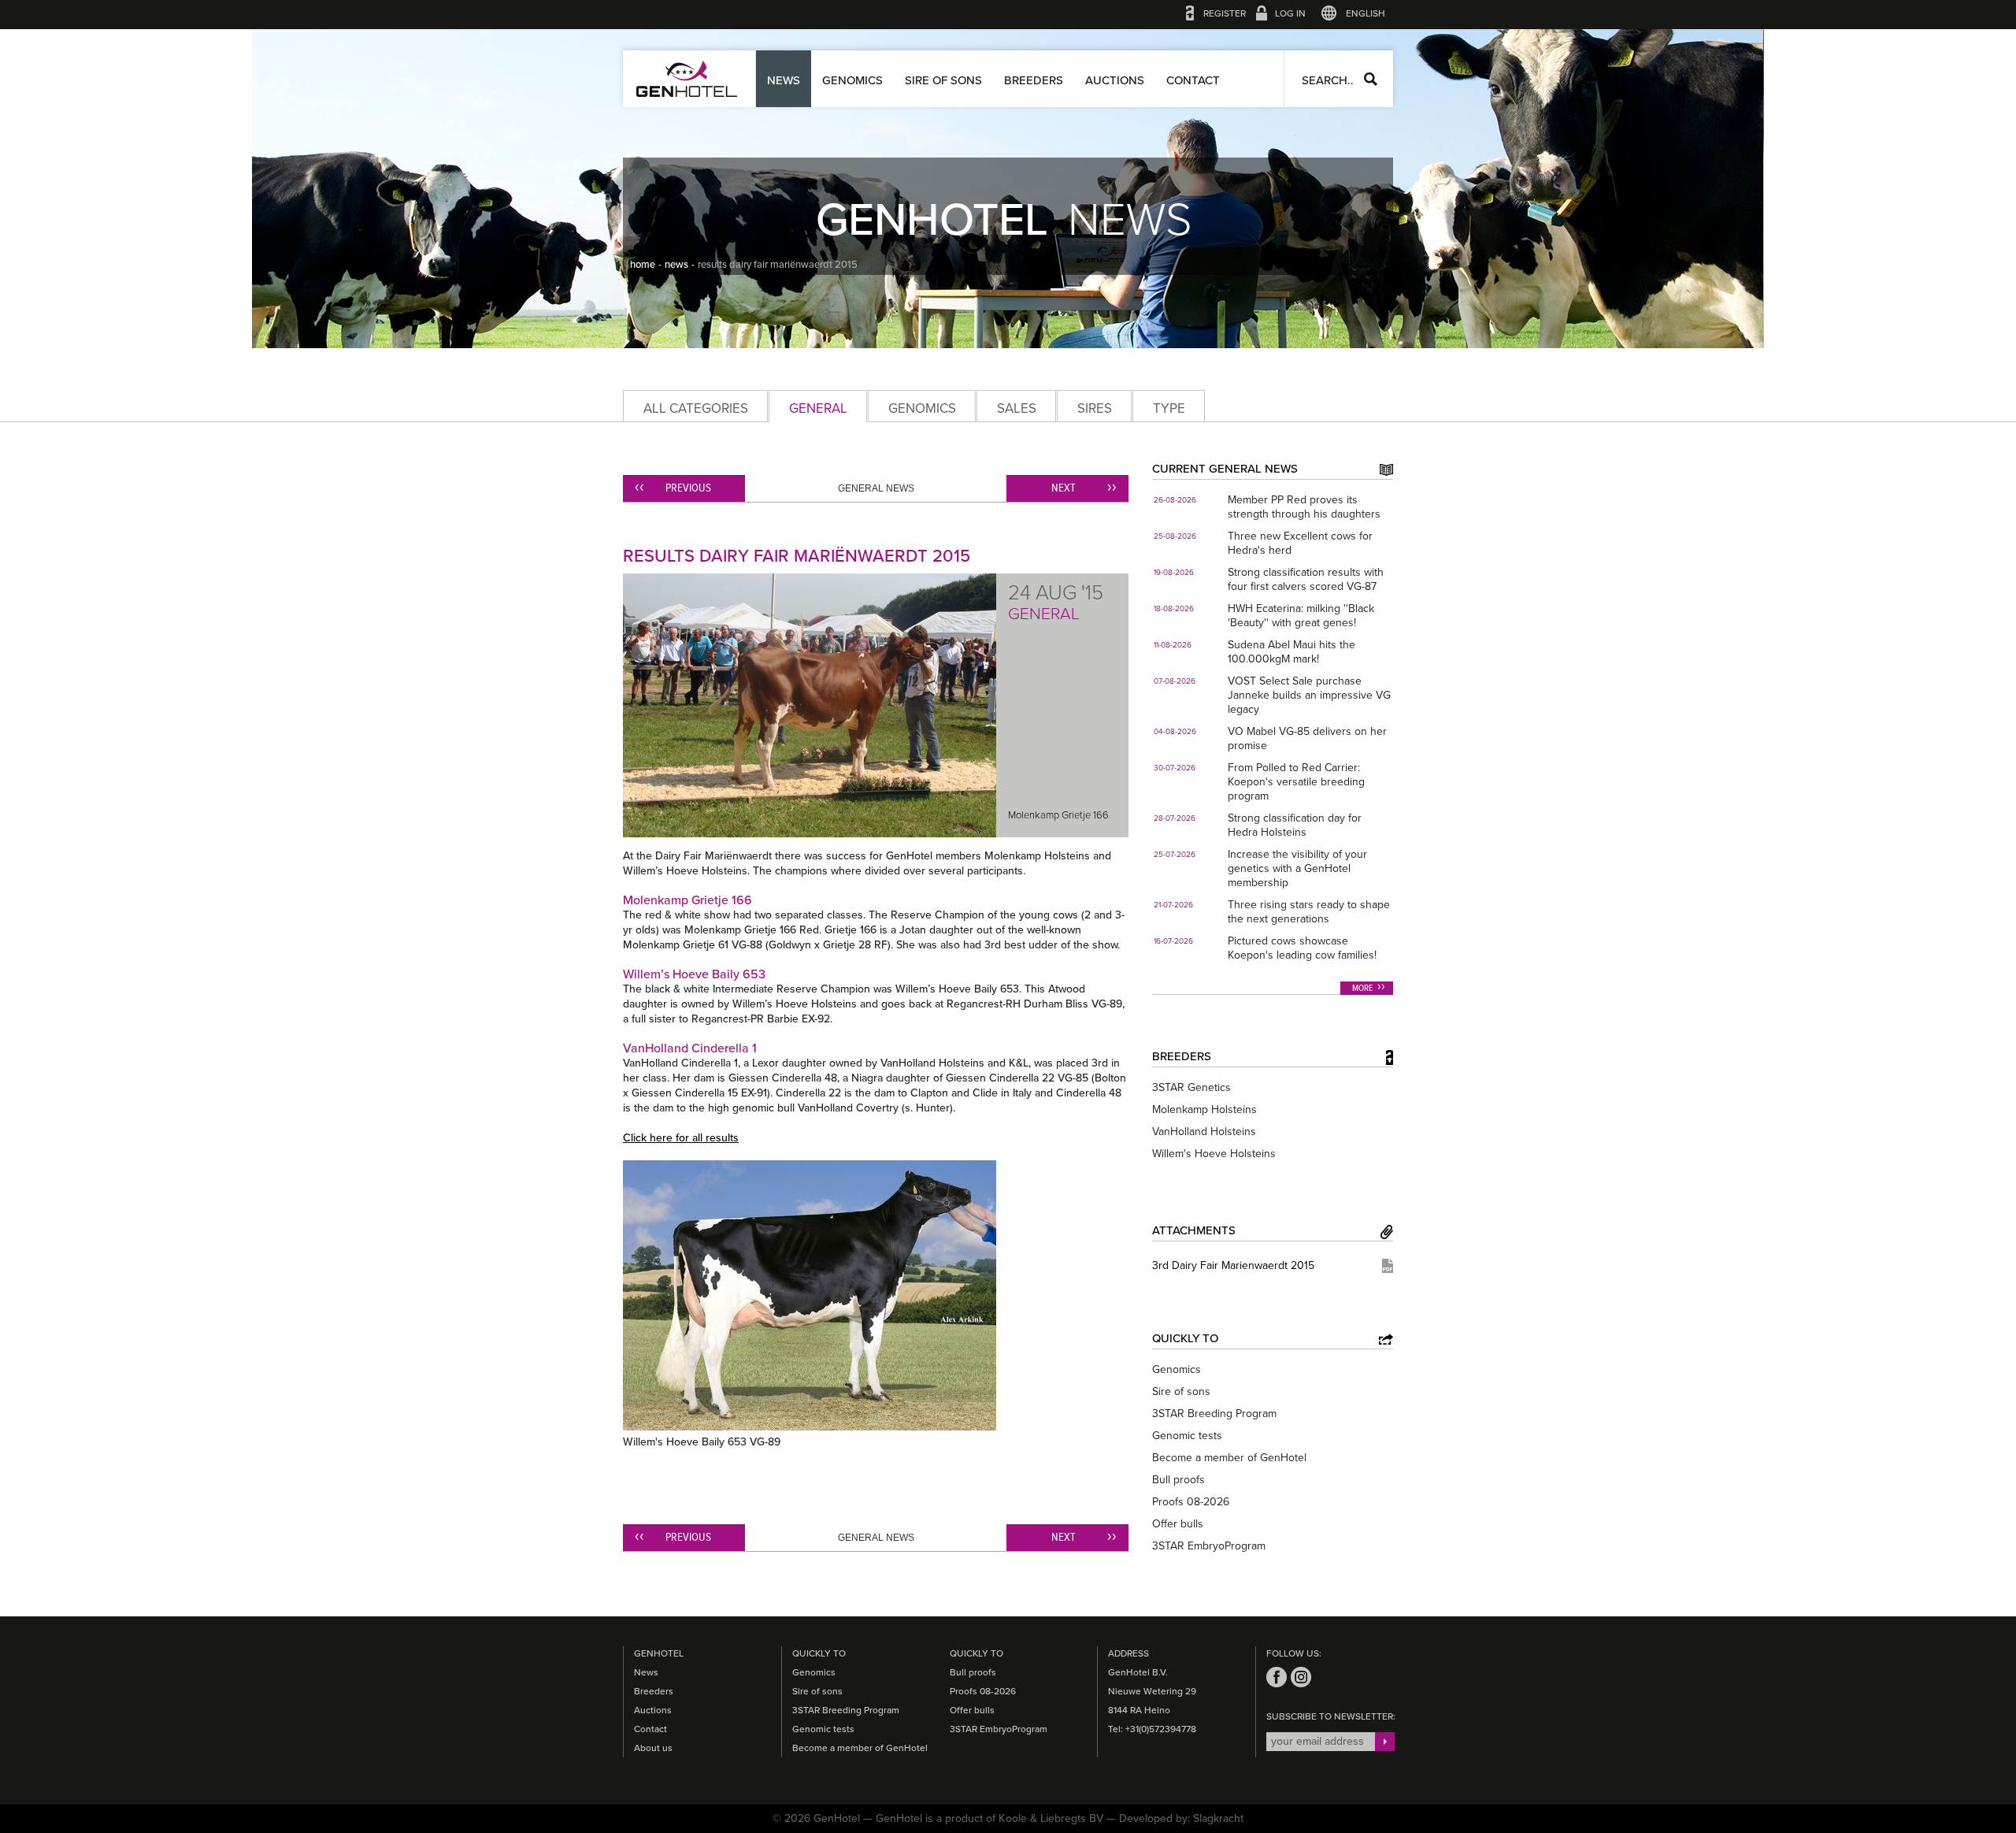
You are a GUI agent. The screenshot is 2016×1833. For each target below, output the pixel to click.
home (643, 265)
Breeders (1034, 80)
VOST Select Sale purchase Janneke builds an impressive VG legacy (1309, 695)
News (784, 80)
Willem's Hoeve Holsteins (1214, 1154)
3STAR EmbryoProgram (1209, 1546)
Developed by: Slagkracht (1181, 1818)
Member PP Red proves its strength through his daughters (1304, 507)
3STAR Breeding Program (1214, 1414)
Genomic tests (1187, 1436)
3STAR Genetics (1191, 1087)
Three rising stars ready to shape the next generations (1309, 912)
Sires (1095, 408)
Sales (1017, 408)
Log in (1290, 13)
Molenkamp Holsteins (1204, 1109)
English (1366, 13)
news (676, 265)
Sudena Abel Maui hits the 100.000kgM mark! (1291, 652)
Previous (688, 488)
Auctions (1115, 80)
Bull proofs (1178, 1480)
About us (653, 1748)
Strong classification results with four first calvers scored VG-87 (1306, 579)
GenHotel (687, 79)
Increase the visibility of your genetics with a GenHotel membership (1297, 868)
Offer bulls (1178, 1524)
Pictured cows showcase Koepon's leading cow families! (1302, 948)
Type (1169, 408)
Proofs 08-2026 (1191, 1502)
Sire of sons (943, 80)
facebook (1277, 1677)
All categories (696, 408)
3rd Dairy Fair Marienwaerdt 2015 (1233, 1265)
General (818, 408)
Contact (1193, 80)
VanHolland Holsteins (1204, 1132)
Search (1371, 79)
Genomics (852, 80)
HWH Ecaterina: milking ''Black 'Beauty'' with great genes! (1301, 616)
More (1363, 989)
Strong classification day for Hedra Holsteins (1295, 825)
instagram (1301, 1677)
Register (1225, 13)
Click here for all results (681, 1138)
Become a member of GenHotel (1229, 1458)
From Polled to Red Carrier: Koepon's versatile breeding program (1296, 782)
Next (1064, 488)
